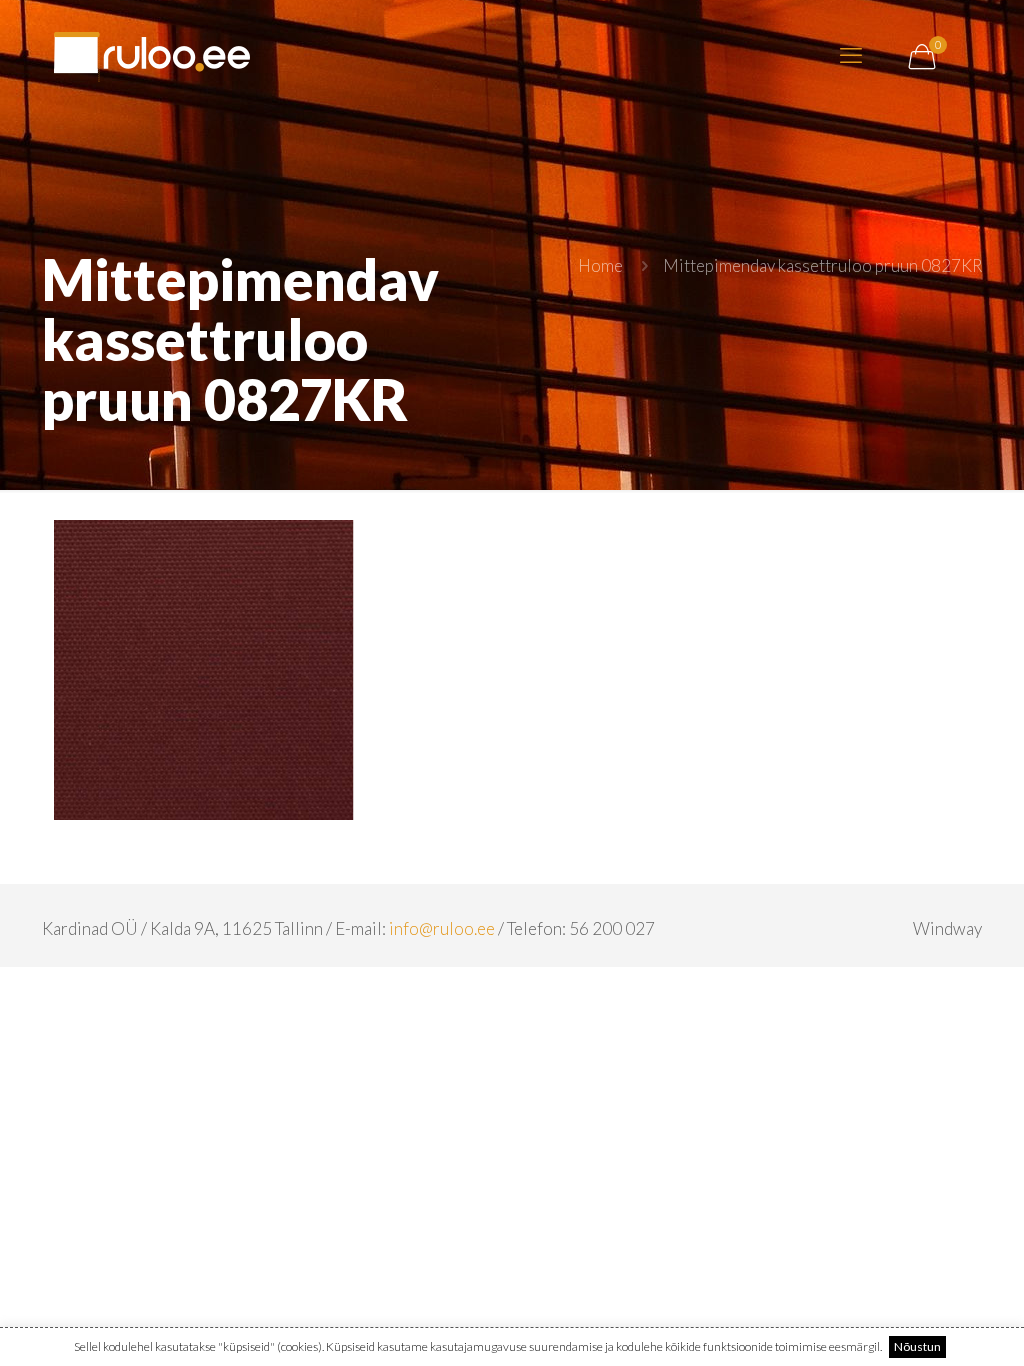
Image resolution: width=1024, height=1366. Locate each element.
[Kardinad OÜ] (152, 55)
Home (600, 265)
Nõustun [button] (917, 1346)
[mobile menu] (851, 55)
